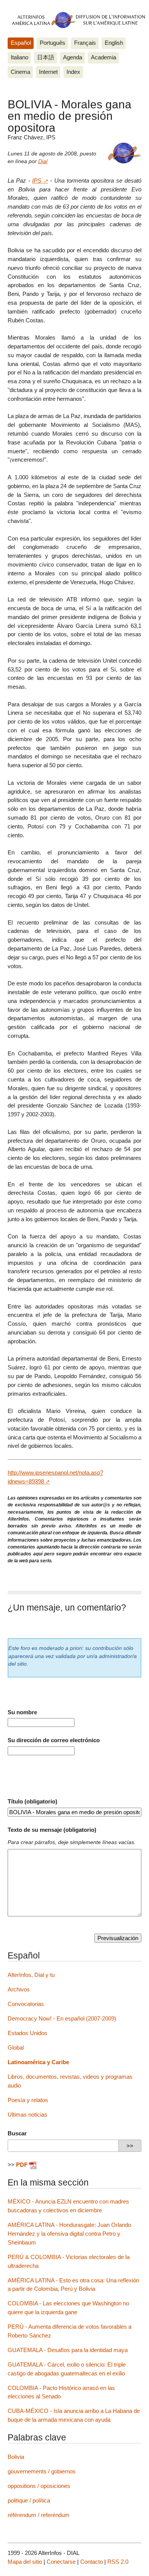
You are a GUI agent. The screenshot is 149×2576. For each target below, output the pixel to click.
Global (16, 2048)
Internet (48, 72)
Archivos (19, 1989)
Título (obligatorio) (32, 1801)
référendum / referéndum (39, 2515)
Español (21, 43)
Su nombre (22, 1712)
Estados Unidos (28, 2033)
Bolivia (16, 2457)
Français (85, 43)
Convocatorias (26, 2004)
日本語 (46, 57)
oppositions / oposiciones (39, 2486)
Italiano (19, 57)
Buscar (17, 2133)
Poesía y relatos (28, 2100)
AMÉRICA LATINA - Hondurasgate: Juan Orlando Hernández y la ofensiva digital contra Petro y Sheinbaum (69, 2234)
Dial (43, 161)
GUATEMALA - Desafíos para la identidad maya (68, 2350)
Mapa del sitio (25, 2562)
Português (53, 43)
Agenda (73, 57)
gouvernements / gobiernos (42, 2471)
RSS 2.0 (118, 2562)
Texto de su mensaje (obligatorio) (52, 1830)
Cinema (20, 72)
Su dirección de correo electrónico (54, 1740)
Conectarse (61, 2562)
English (114, 43)
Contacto (92, 2562)
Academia (104, 57)
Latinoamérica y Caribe (38, 2062)
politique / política (29, 2500)
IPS (37, 180)
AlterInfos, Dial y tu (31, 1975)
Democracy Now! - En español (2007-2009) (62, 2018)
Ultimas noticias (28, 2115)
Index (73, 72)
